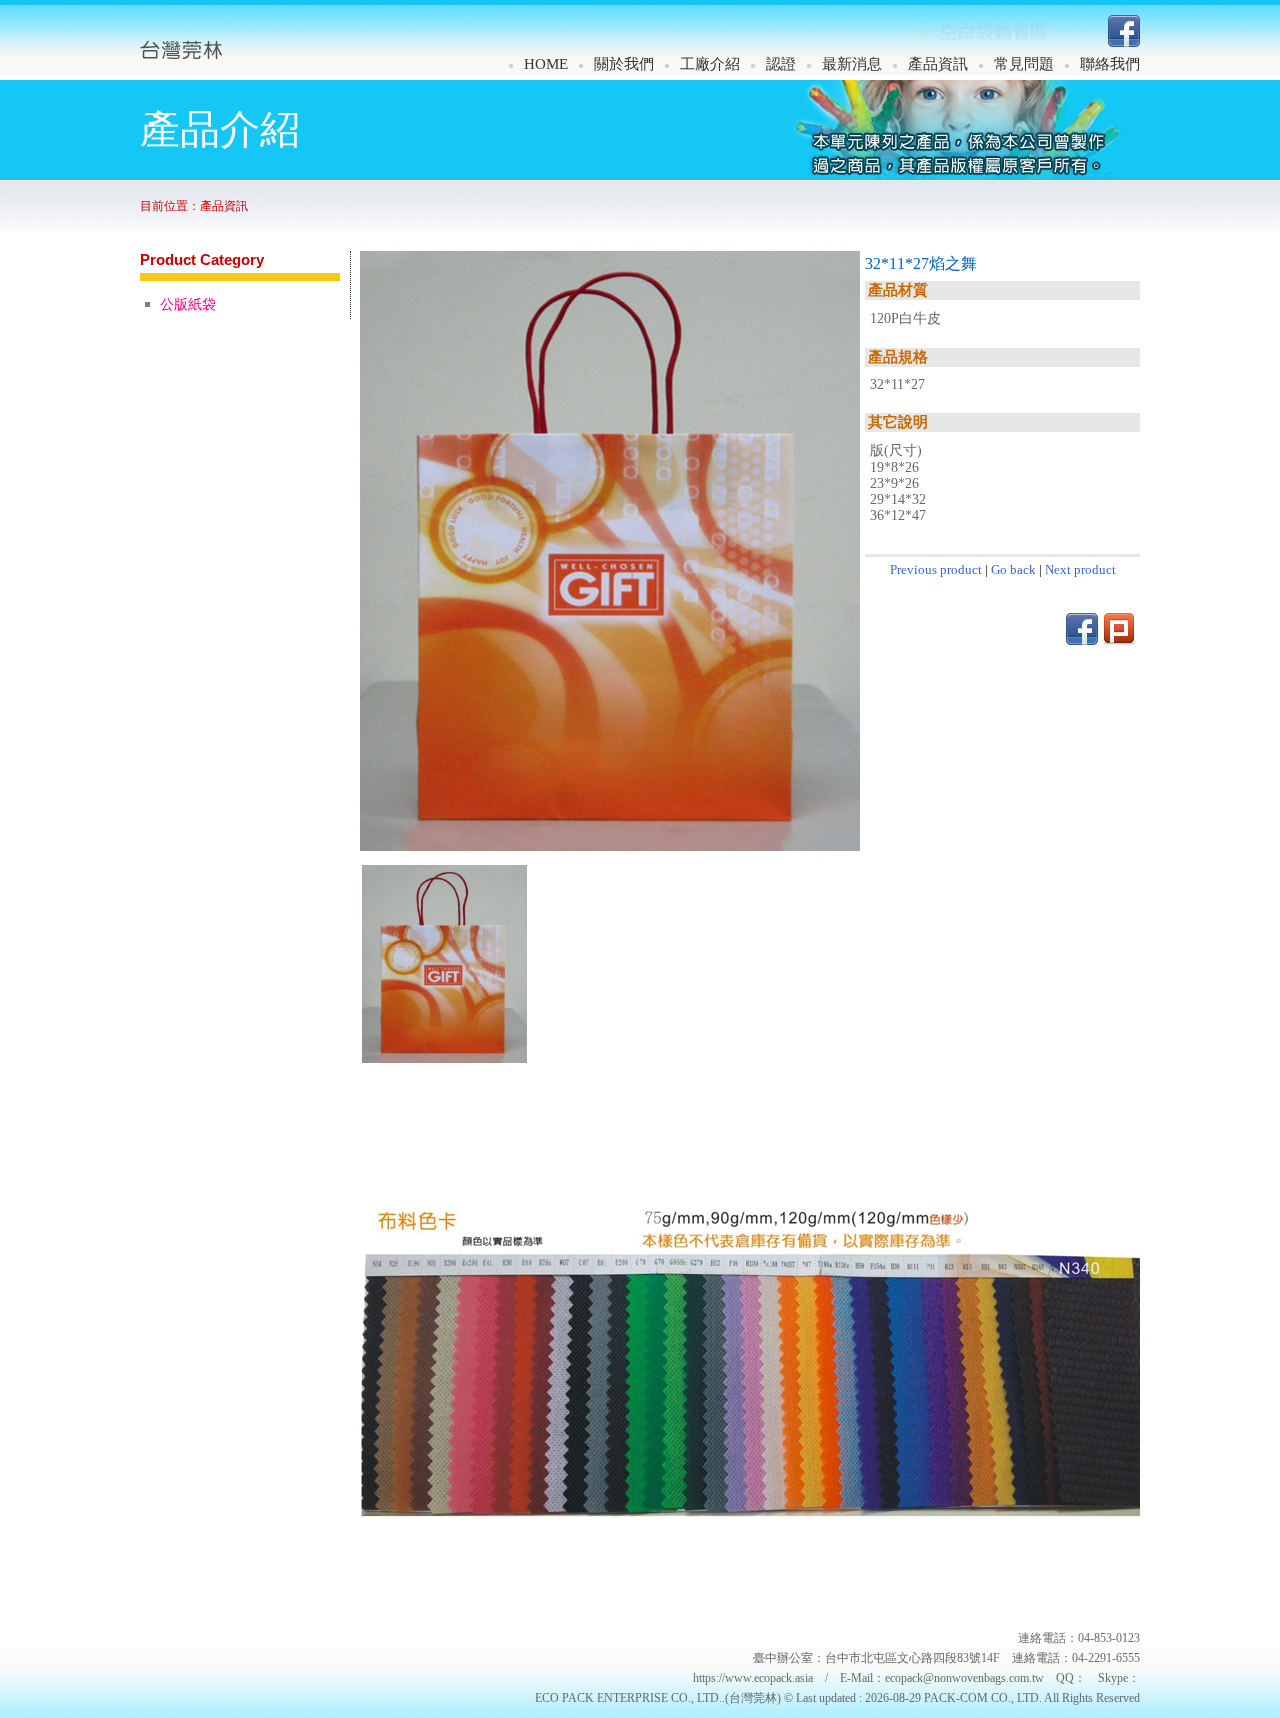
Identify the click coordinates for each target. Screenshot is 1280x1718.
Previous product (936, 569)
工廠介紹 (710, 64)
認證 (781, 64)
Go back (1013, 569)
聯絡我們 (1110, 64)
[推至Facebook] (1124, 41)
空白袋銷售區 (994, 32)
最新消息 (852, 64)
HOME (546, 64)
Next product (1080, 569)
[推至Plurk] (1119, 639)
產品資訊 (938, 64)
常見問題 (1024, 64)
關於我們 (624, 64)
